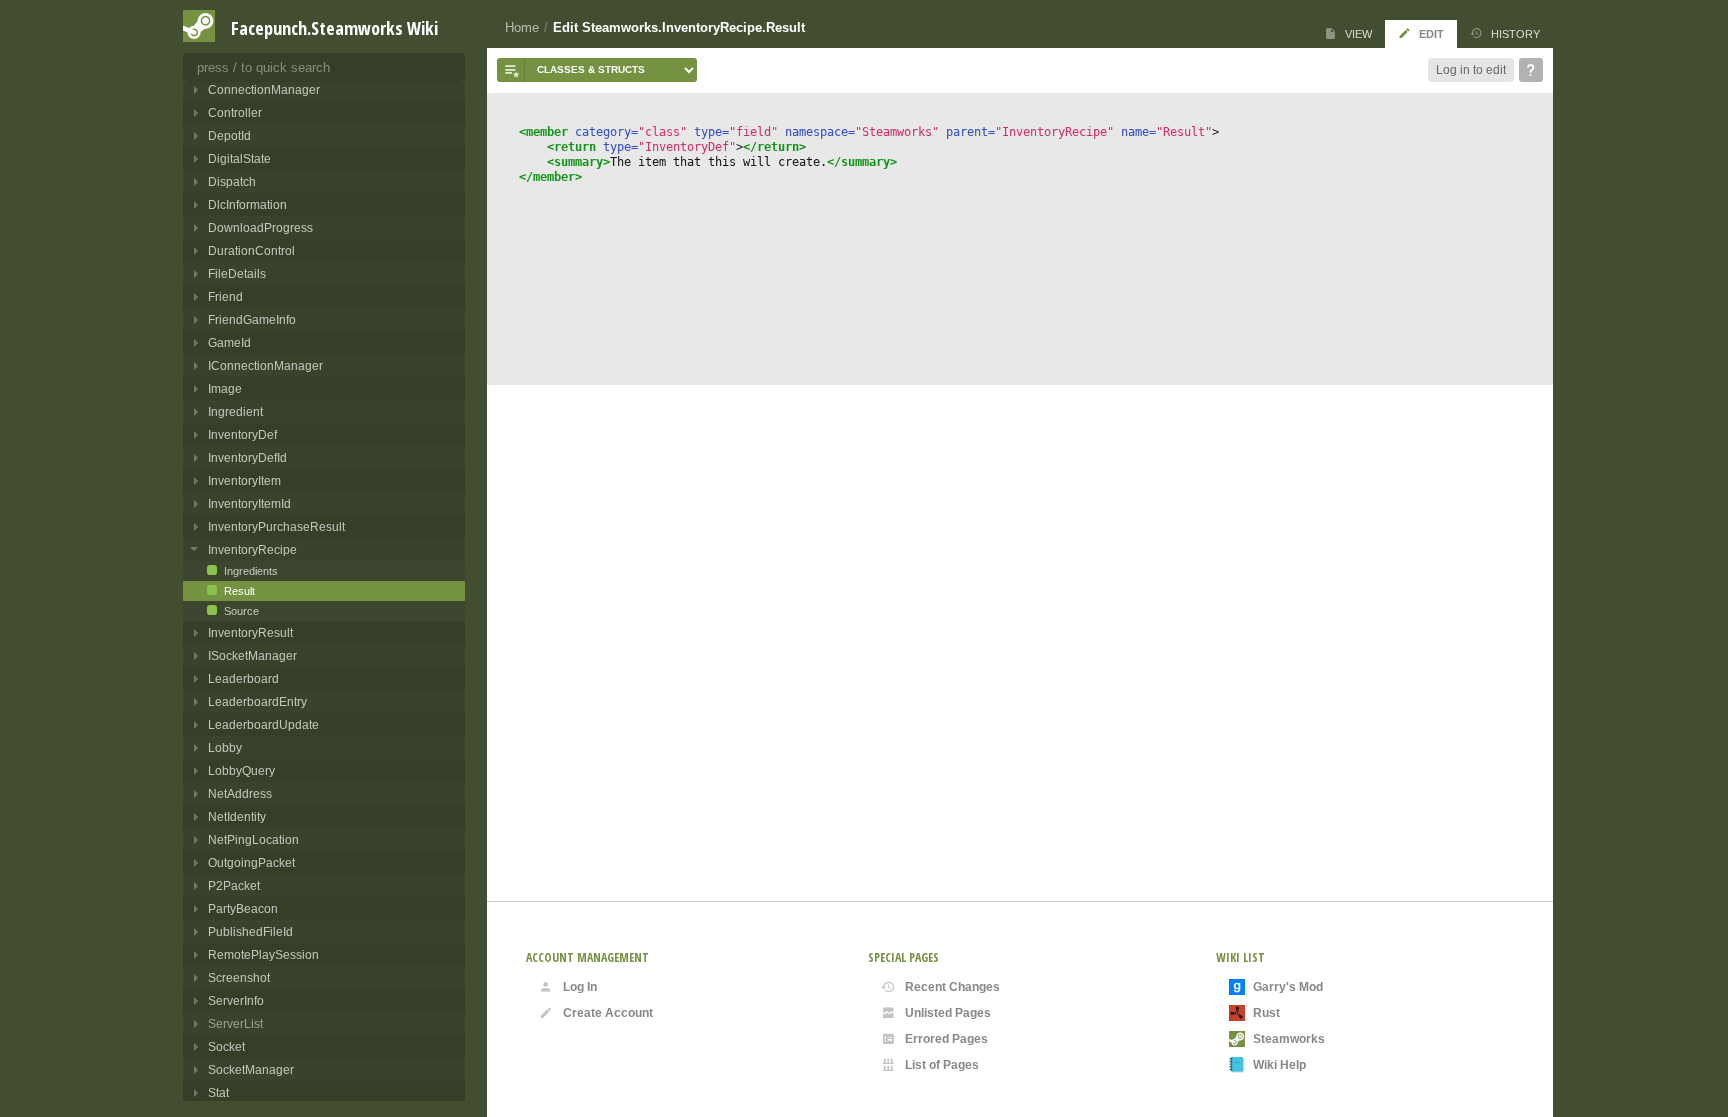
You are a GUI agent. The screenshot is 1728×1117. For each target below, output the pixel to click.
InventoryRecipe (252, 549)
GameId (229, 342)
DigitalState (239, 158)
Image (225, 388)
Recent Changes (952, 987)
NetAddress (240, 793)
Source (240, 611)
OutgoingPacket (251, 862)
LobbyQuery (241, 770)
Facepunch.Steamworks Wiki (334, 28)
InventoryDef (242, 434)
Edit (1431, 34)
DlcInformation (247, 204)
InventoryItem (244, 480)
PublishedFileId (250, 931)
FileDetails (237, 273)
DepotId (229, 135)
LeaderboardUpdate (263, 724)
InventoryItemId (249, 503)
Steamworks (1289, 1039)
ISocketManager (252, 655)
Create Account (608, 1013)
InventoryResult (250, 632)
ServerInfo (236, 1000)
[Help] (1531, 70)
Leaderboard (243, 678)
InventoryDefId (247, 457)
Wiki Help (1279, 1065)
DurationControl (251, 250)
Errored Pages (946, 1039)
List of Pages (942, 1065)
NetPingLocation (253, 839)
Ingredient (235, 411)
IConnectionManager (265, 365)
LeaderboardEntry (257, 701)
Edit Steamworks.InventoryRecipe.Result (679, 27)
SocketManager (251, 1069)
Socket (226, 1046)
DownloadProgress (260, 227)
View (1358, 34)
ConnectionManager (264, 89)
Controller (235, 112)
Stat (218, 1092)
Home (522, 27)
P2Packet (234, 885)
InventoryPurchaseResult (276, 526)
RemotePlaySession (263, 954)
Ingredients (249, 571)
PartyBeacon (243, 908)
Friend (225, 296)
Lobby (225, 747)
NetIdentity (237, 816)
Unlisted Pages (948, 1013)
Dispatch (232, 181)
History (1515, 34)
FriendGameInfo (252, 319)
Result (238, 591)
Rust (1266, 1013)
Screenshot (239, 977)
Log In (580, 987)
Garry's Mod (1288, 987)
